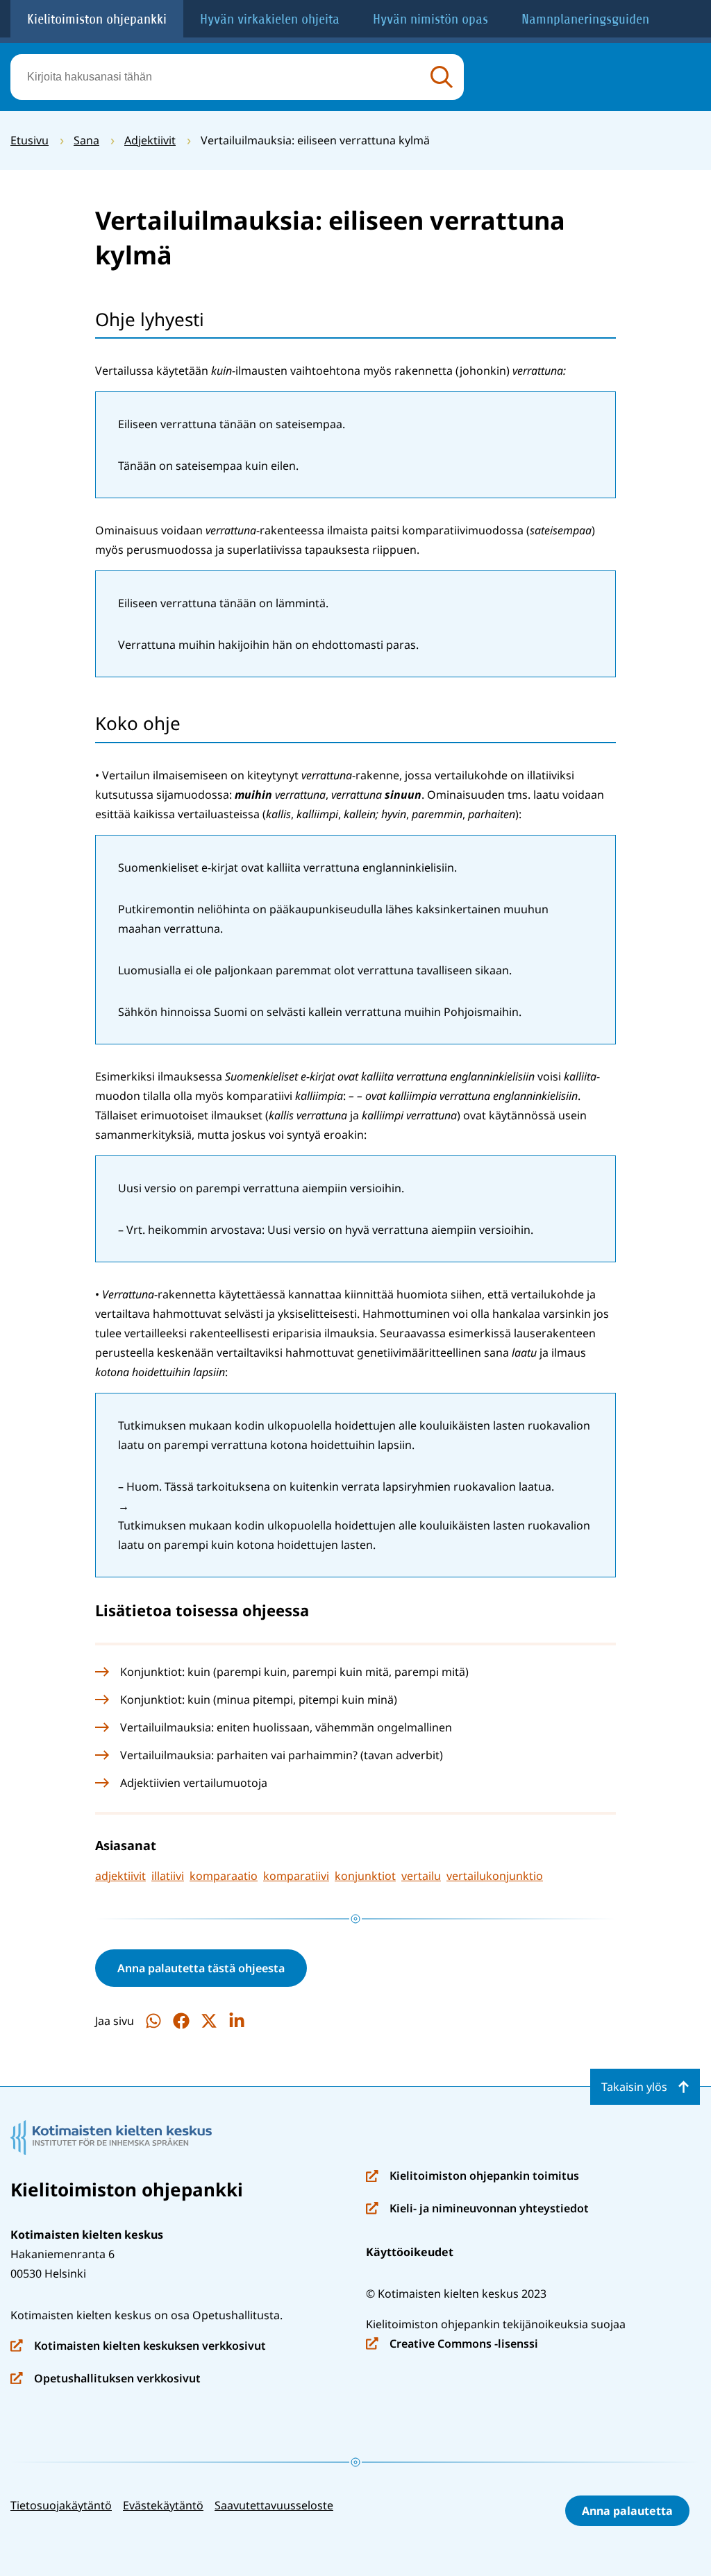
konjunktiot (365, 1876)
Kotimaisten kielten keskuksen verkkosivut (138, 2347)
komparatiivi (296, 1876)
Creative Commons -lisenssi (452, 2345)
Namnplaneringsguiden (585, 19)
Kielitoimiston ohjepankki (97, 19)
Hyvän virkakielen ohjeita (270, 19)
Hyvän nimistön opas (430, 19)
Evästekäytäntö (163, 2505)
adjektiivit (120, 1876)
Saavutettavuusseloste (274, 2505)
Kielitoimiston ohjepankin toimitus (472, 2177)
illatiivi (168, 1876)
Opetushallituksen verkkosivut (106, 2379)
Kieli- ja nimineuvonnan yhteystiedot (477, 2209)
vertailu (421, 1876)
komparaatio (224, 1876)
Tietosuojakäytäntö (61, 2505)
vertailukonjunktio (495, 1876)
